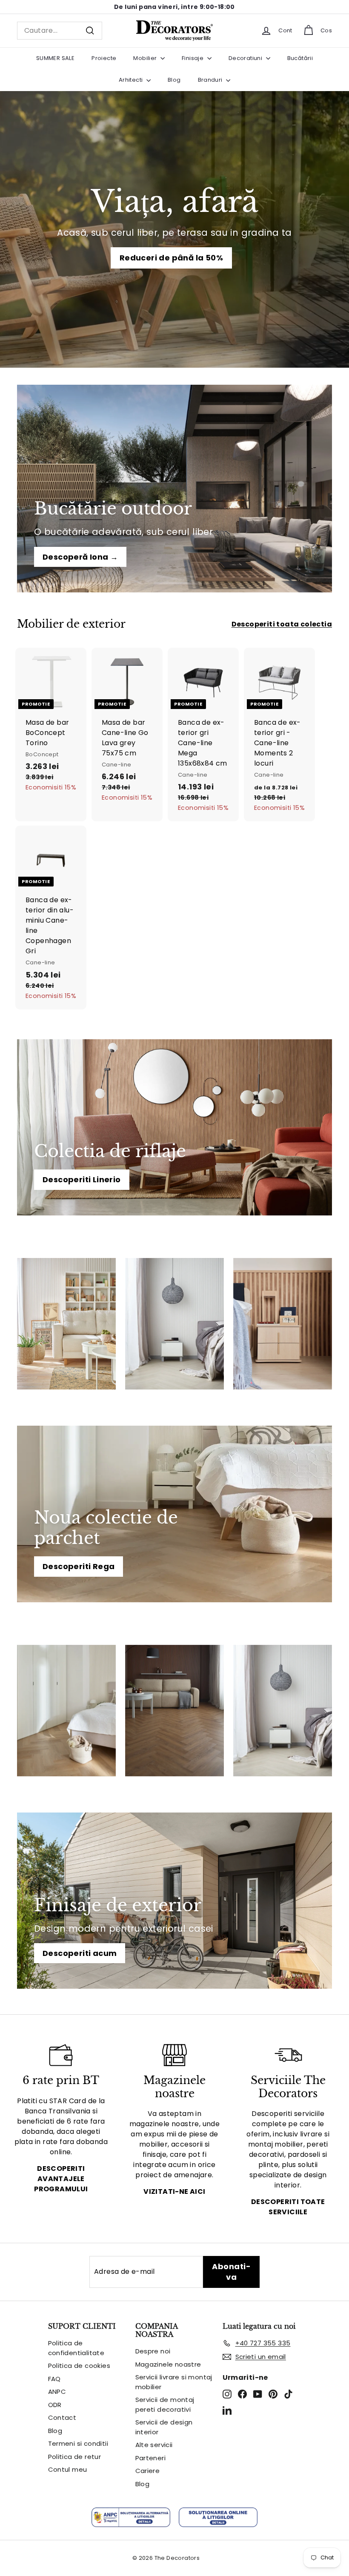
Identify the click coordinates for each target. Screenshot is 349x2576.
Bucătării (300, 58)
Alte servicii (154, 2445)
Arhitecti (132, 80)
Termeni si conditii (78, 2443)
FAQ (54, 2379)
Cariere (148, 2471)
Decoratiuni (246, 58)
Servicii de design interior (164, 2427)
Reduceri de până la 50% (171, 258)
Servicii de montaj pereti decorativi (165, 2404)
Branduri (211, 80)
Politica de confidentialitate (76, 2348)
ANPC (57, 2392)
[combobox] (60, 31)
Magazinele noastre (168, 2364)
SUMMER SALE (55, 58)
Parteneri (151, 2458)
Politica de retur (75, 2457)
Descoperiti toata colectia (282, 624)
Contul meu (68, 2469)
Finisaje (193, 58)
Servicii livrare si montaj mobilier (174, 2382)
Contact (62, 2417)
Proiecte (104, 58)
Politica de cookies (79, 2366)
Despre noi (153, 2351)
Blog (174, 80)
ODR (55, 2405)
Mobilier (146, 58)
